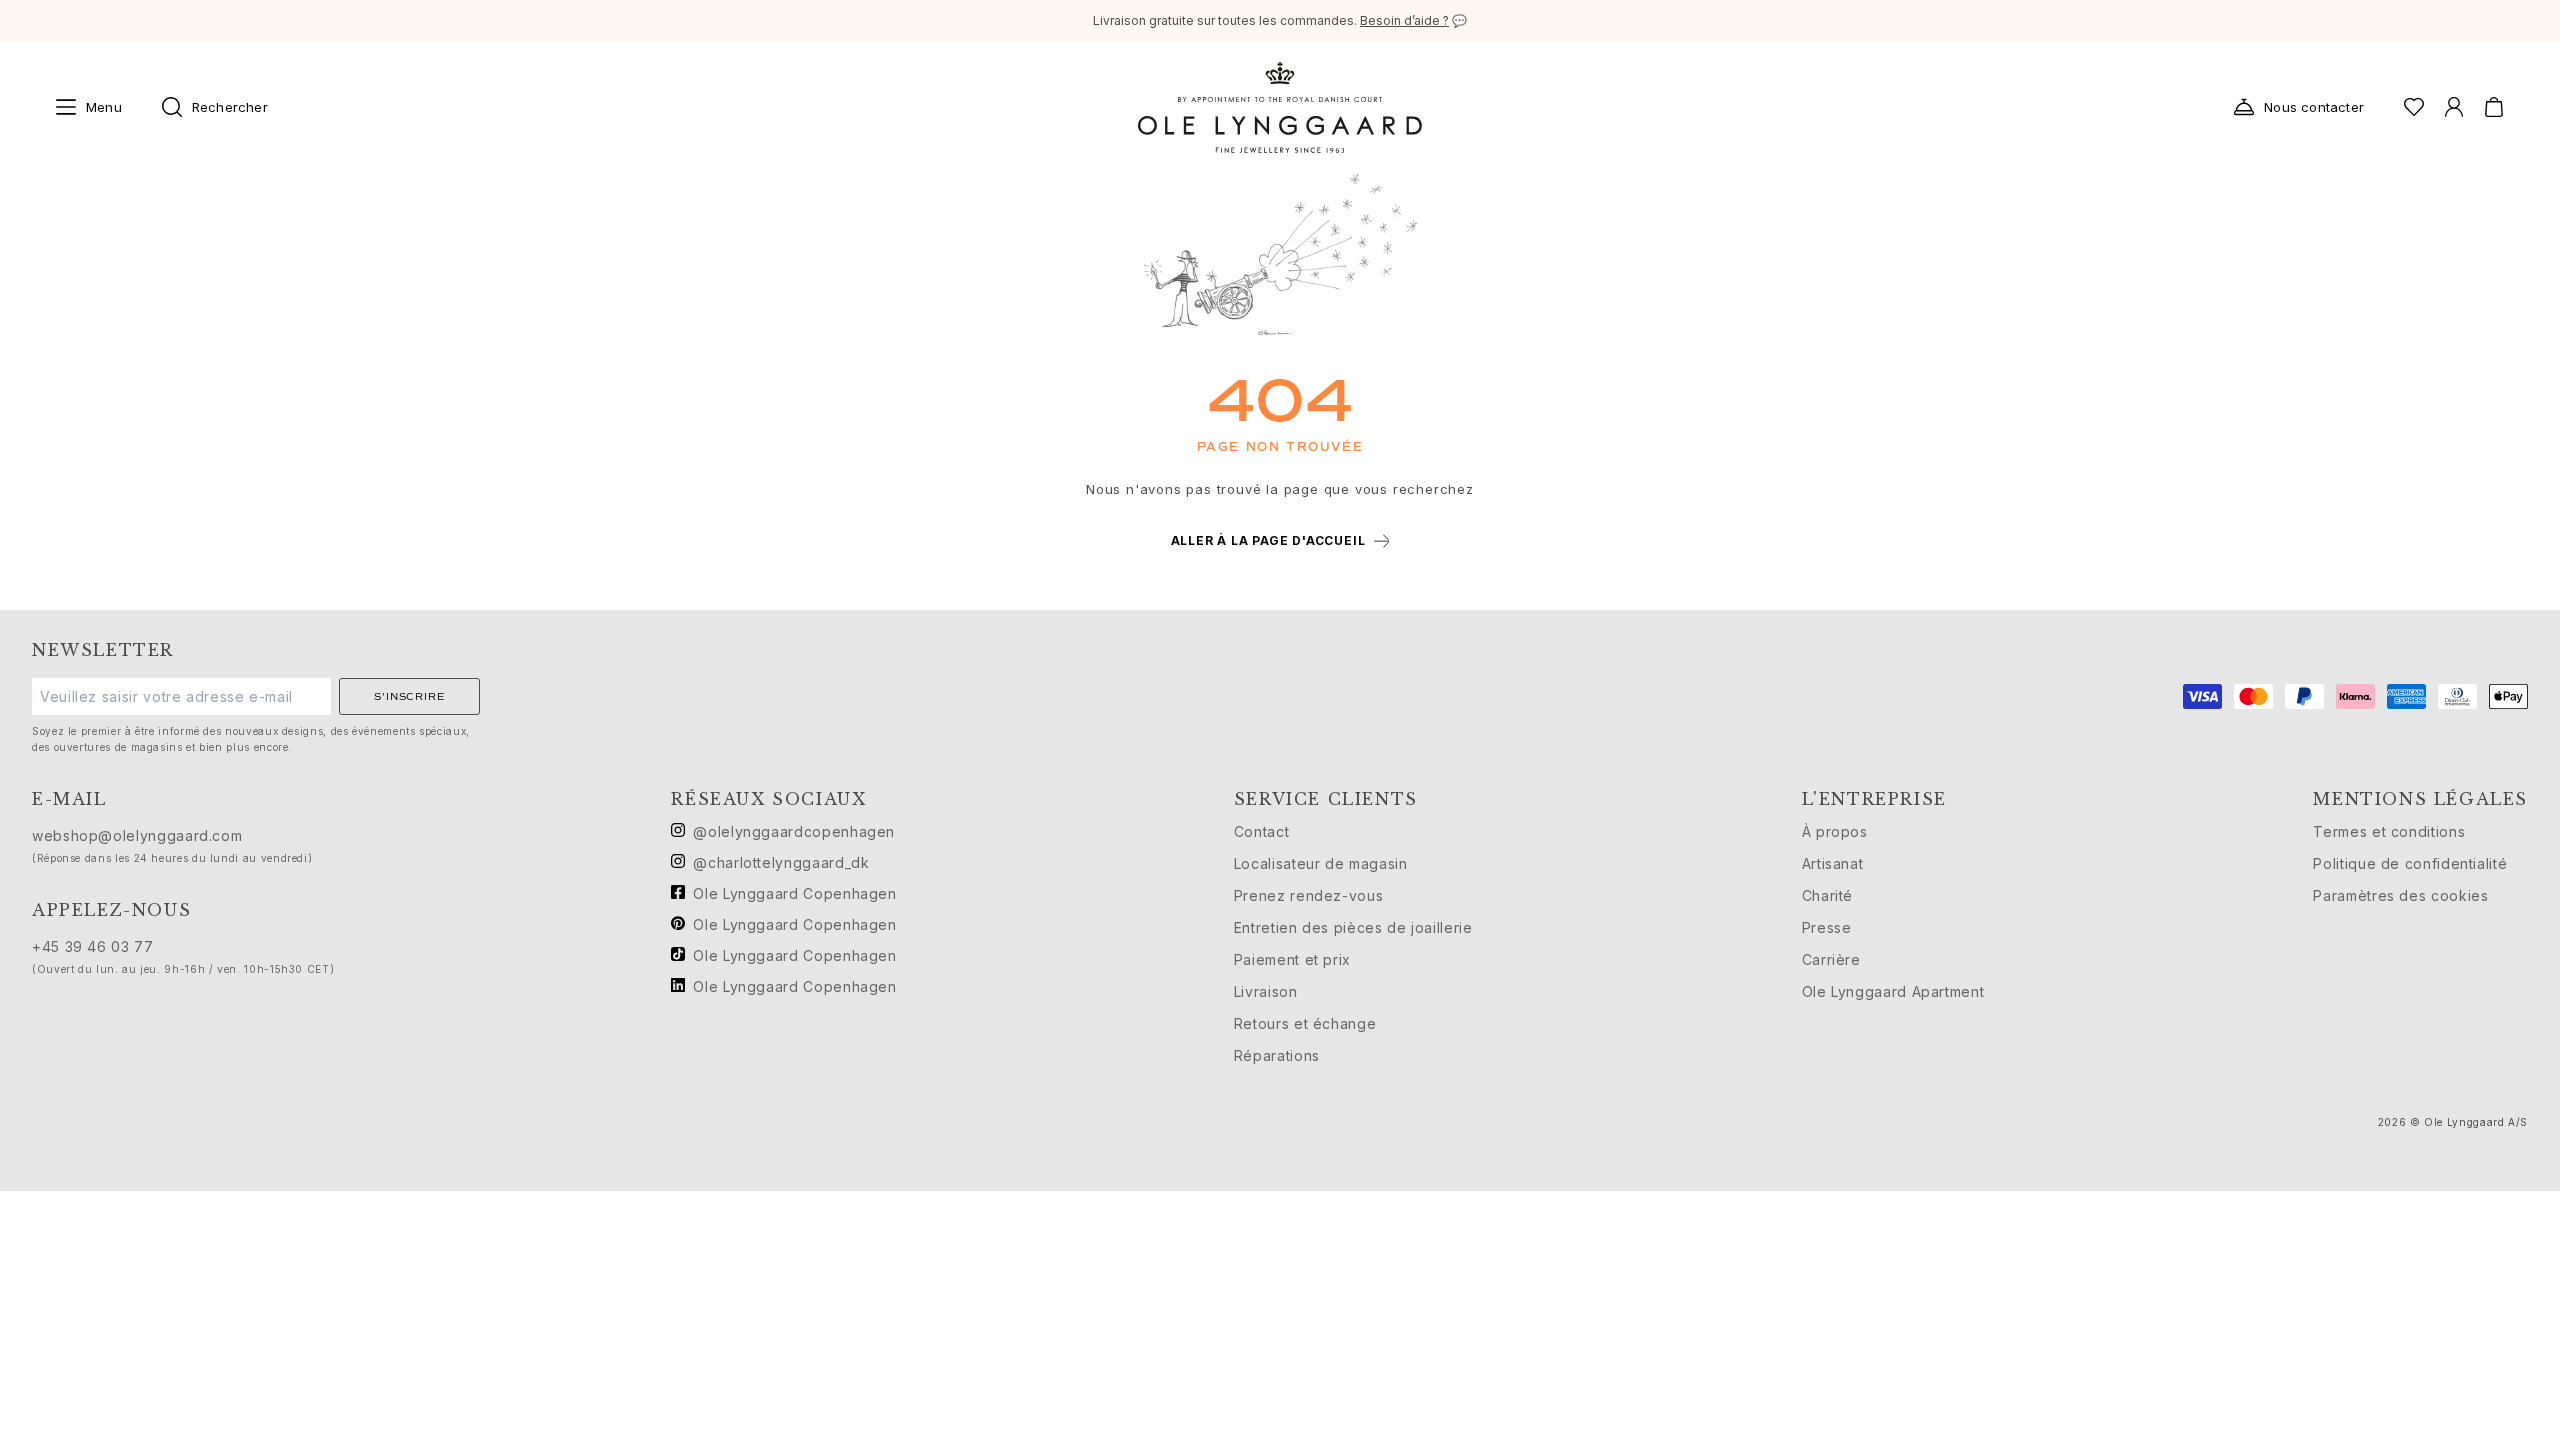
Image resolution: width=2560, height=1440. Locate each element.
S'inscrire (409, 696)
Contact (1261, 831)
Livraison (1266, 991)
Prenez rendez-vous (1309, 895)
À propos (1835, 831)
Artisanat (1833, 863)
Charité (1827, 895)
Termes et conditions (2389, 831)
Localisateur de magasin (1321, 863)
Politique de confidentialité (2410, 863)
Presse (1827, 927)
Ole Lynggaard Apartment (1893, 991)
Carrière (1831, 959)
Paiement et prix (1292, 959)
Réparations (1277, 1055)
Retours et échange (1305, 1023)
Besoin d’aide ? (1404, 20)
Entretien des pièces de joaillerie (1353, 927)
